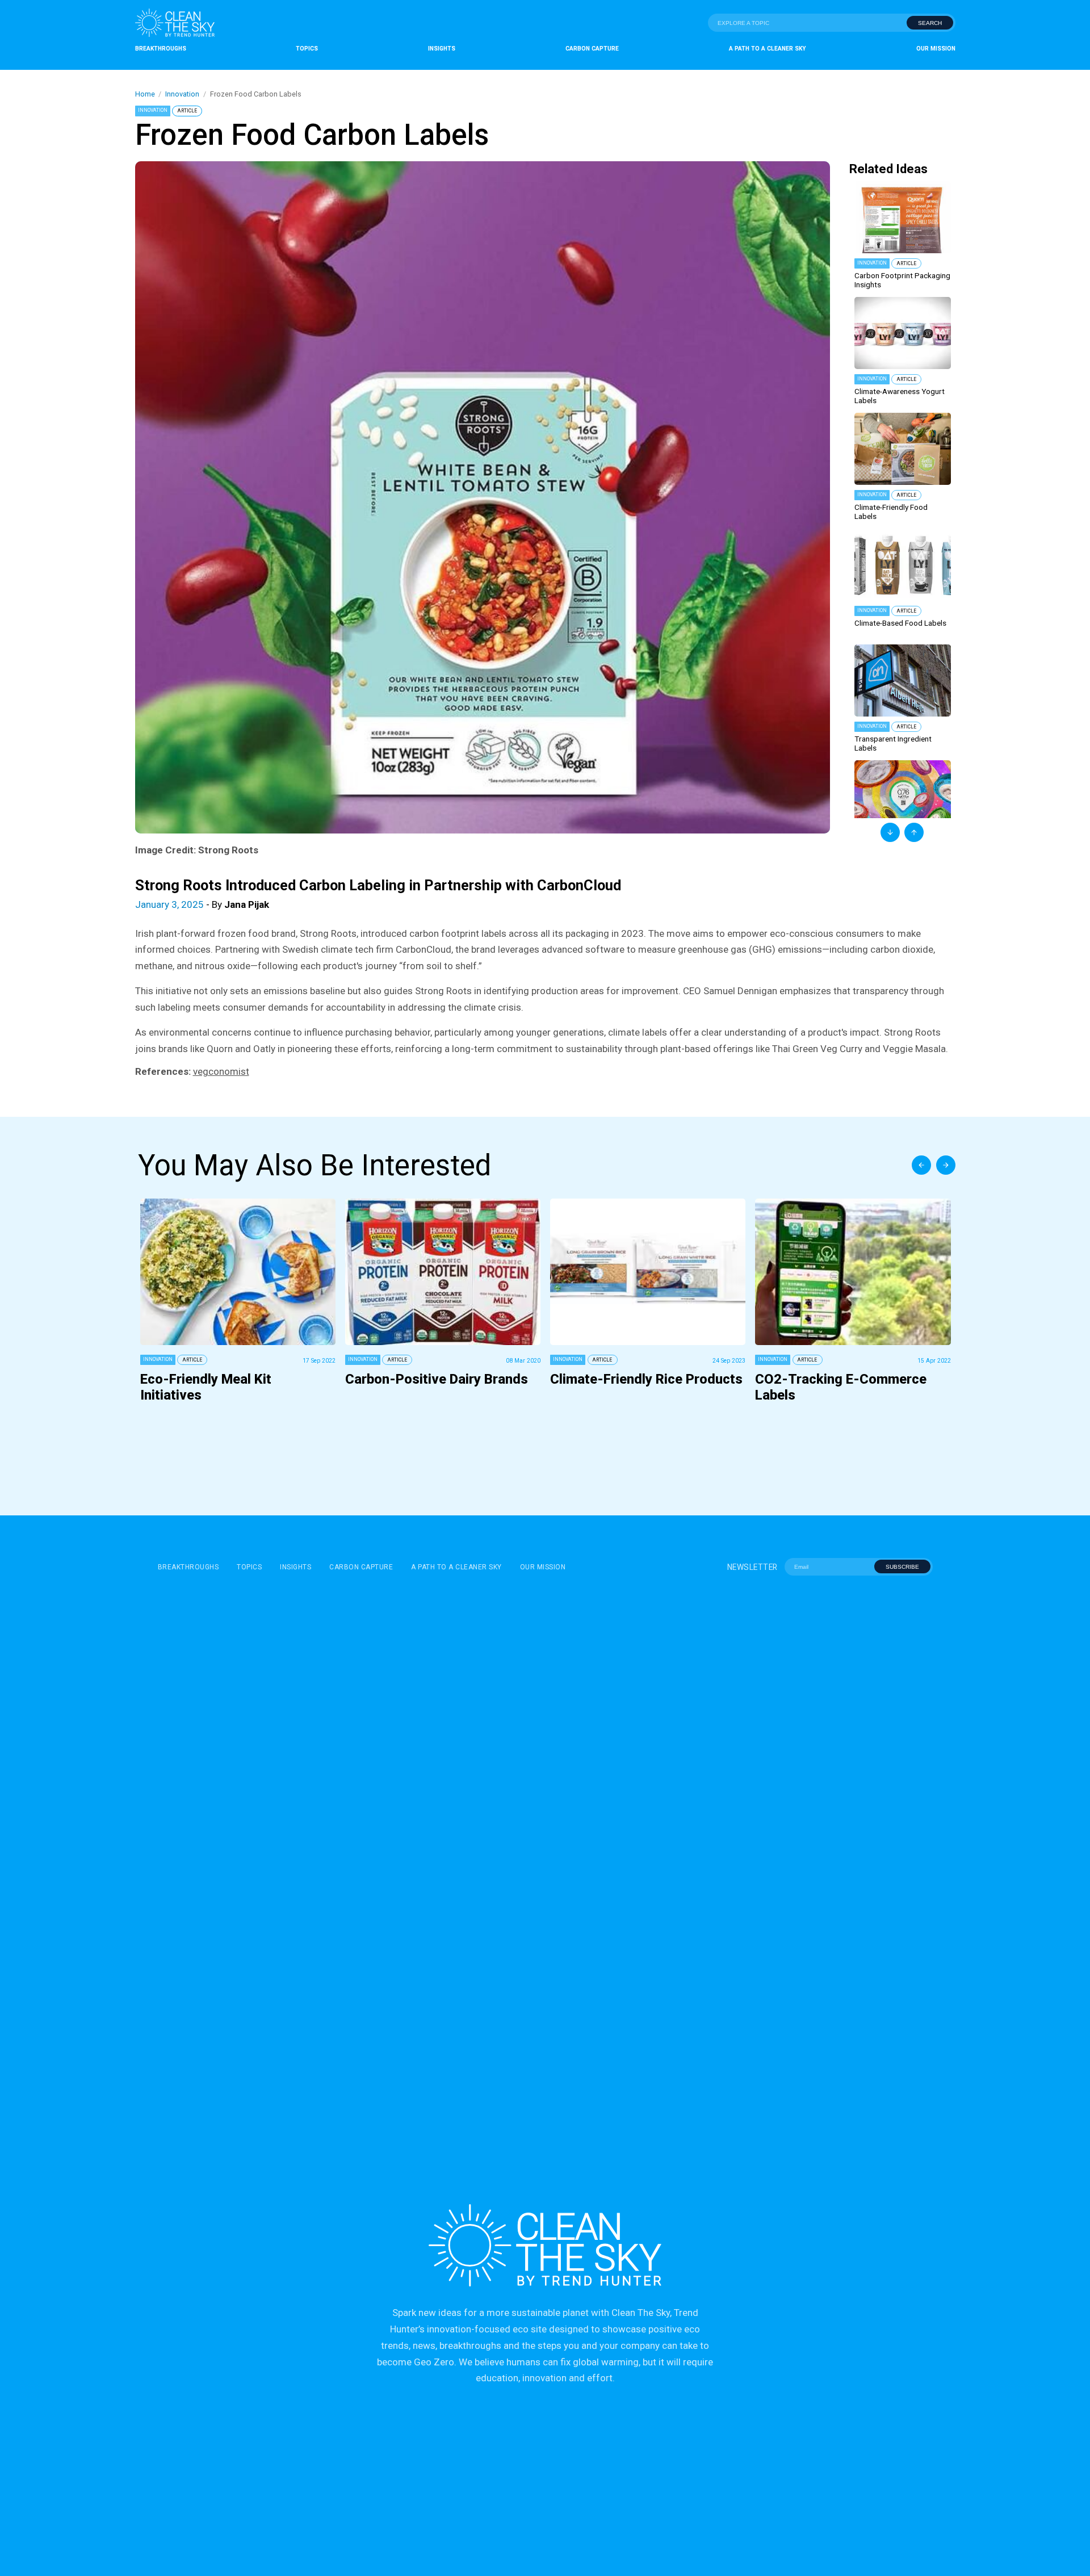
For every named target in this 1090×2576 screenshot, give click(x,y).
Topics (307, 49)
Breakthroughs (161, 49)
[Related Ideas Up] (914, 832)
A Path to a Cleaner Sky (768, 49)
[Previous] (921, 1165)
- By (202, 904)
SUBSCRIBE (902, 1567)
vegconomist (221, 1071)
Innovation (182, 94)
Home (145, 94)
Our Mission (936, 49)
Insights (442, 49)
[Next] (946, 1165)
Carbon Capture (592, 49)
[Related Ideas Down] (890, 832)
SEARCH (930, 23)
